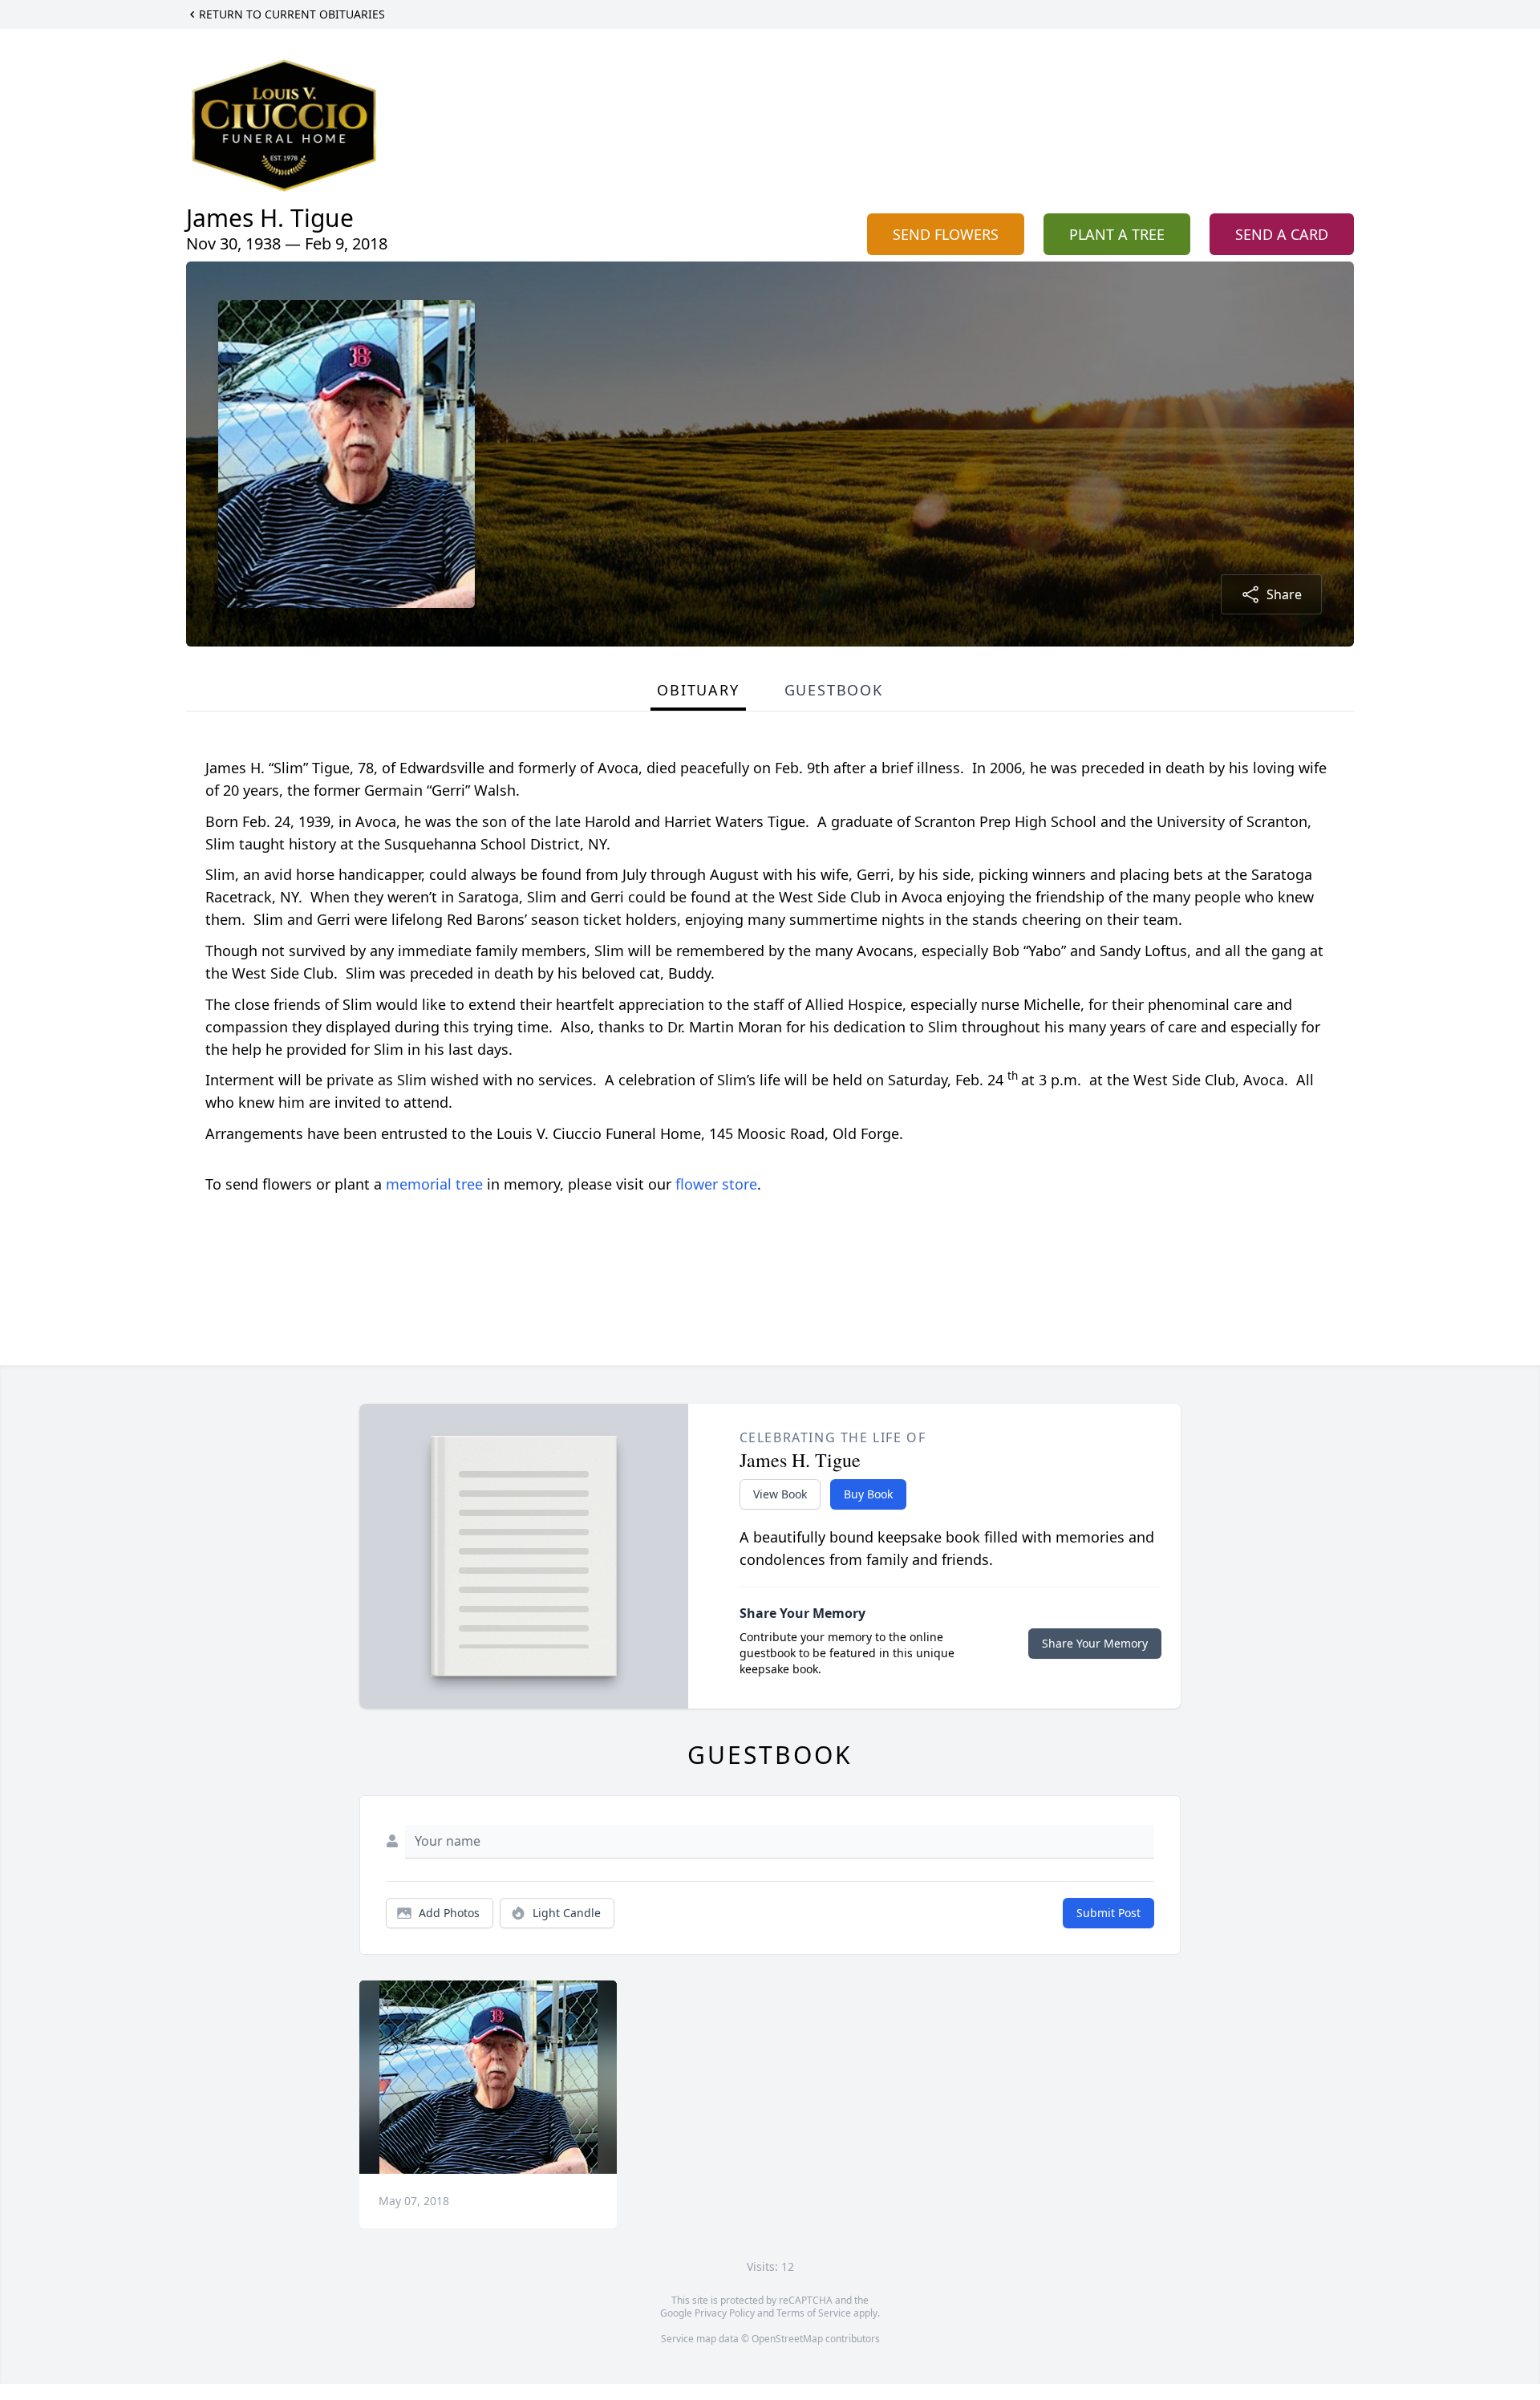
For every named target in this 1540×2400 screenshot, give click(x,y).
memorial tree (434, 1184)
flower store (716, 1184)
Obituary (698, 690)
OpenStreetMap (787, 2339)
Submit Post (1108, 1913)
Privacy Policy (725, 2313)
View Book (780, 1494)
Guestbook (834, 690)
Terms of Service (814, 2313)
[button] (488, 2077)
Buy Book (868, 1494)
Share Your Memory (1095, 1643)
